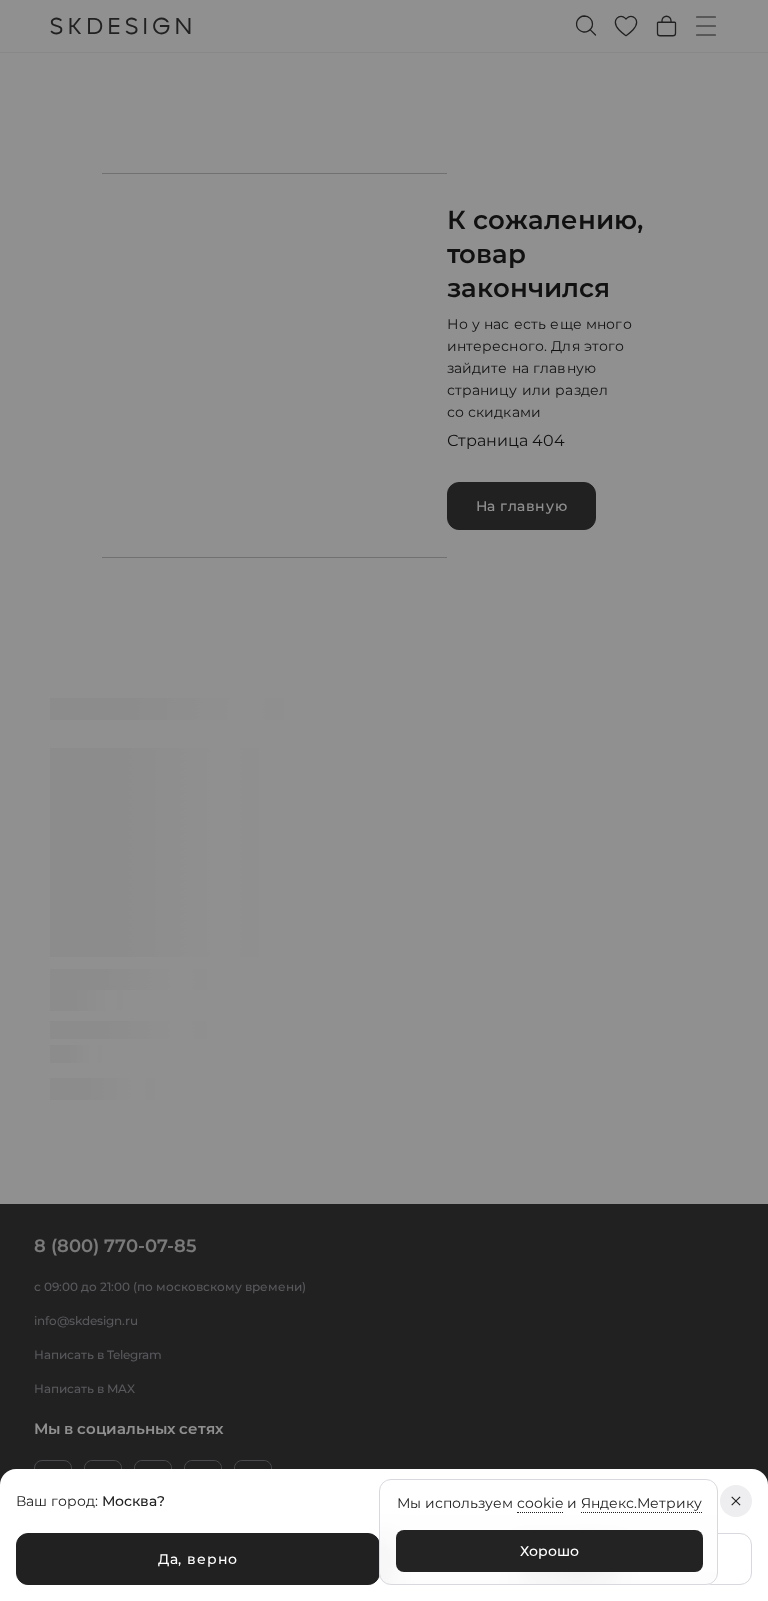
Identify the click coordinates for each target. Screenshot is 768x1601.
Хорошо (549, 1551)
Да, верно (198, 1559)
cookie (540, 1503)
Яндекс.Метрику (641, 1503)
